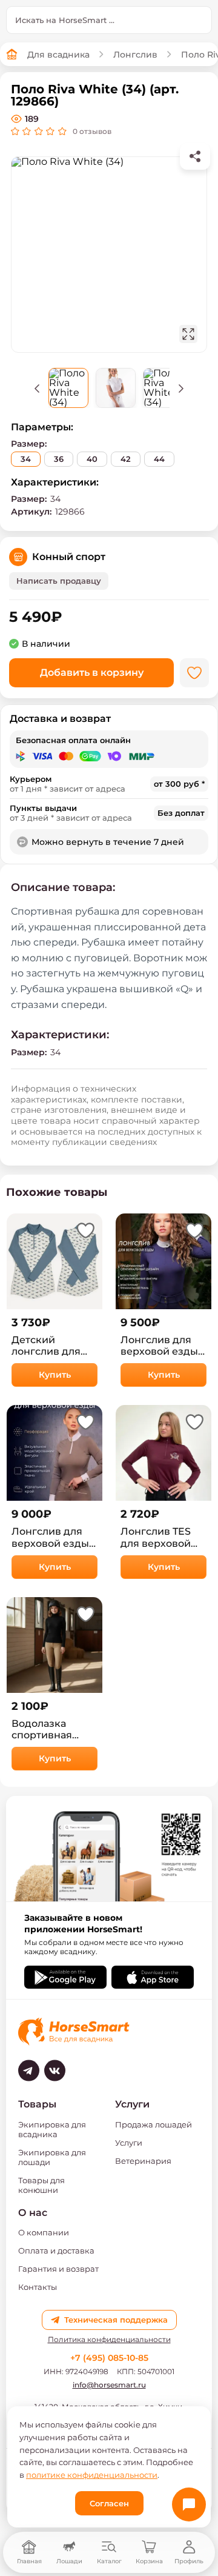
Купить (55, 1375)
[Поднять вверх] (37, 388)
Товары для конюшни (41, 2185)
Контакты (38, 2287)
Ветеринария (143, 2161)
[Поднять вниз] (181, 388)
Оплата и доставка (56, 2251)
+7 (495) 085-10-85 (109, 2358)
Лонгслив (135, 55)
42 (126, 459)
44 (159, 459)
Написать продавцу (59, 581)
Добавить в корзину (92, 672)
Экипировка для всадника (52, 2129)
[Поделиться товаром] (195, 156)
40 (92, 459)
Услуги (129, 2143)
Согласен (109, 2503)
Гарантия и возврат (58, 2269)
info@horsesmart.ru (109, 2385)
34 (26, 459)
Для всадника (58, 55)
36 (59, 459)
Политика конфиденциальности (109, 2340)
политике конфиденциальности (92, 2475)
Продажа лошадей (154, 2124)
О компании (44, 2232)
